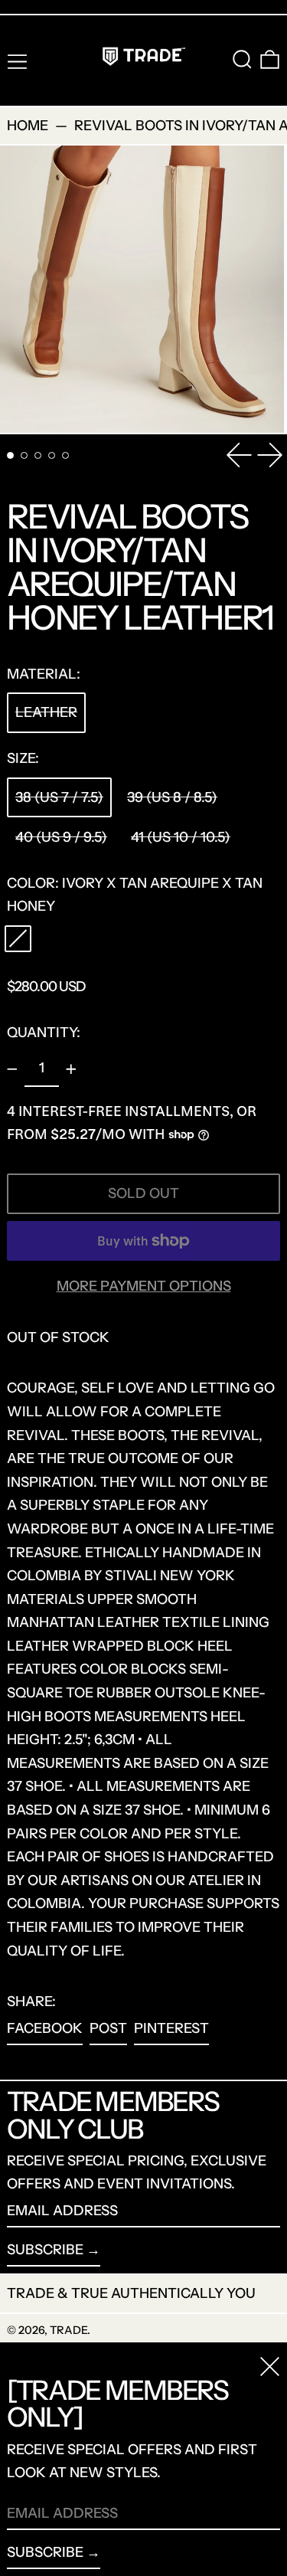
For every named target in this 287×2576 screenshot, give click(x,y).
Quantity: (44, 1033)
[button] (242, 59)
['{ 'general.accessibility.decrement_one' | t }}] (12, 1069)
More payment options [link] (144, 1286)
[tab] (10, 455)
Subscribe (45, 2250)
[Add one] (71, 1069)
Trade (68, 2330)
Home (28, 126)
